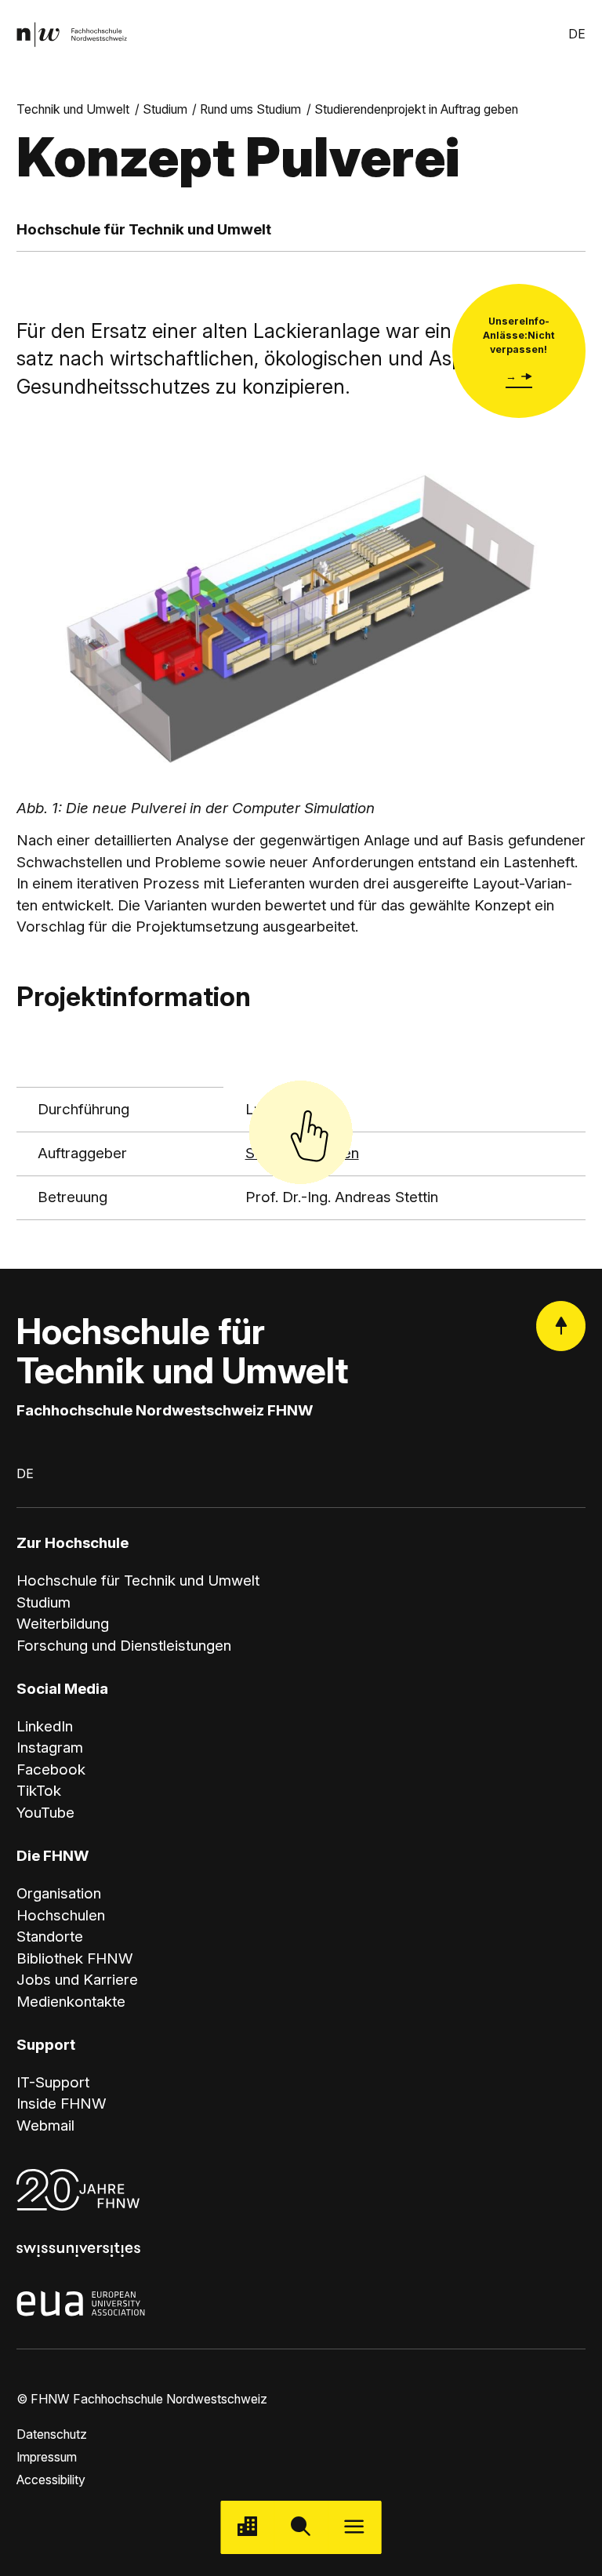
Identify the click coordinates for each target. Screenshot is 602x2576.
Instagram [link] (50, 1748)
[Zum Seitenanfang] (561, 1326)
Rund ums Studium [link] (250, 109)
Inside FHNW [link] (62, 2104)
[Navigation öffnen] (354, 2527)
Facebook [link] (51, 1769)
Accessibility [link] (51, 2480)
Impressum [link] (47, 2457)
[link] (72, 35)
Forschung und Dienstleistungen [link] (124, 1646)
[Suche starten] (301, 2527)
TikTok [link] (39, 1791)
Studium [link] (165, 109)
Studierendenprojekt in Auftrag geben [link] (416, 109)
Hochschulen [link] (61, 1915)
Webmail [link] (45, 2125)
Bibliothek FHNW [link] (75, 1958)
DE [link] (577, 34)
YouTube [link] (45, 1813)
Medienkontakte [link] (71, 2002)
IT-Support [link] (53, 2082)
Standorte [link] (50, 1937)
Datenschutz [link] (52, 2434)
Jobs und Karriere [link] (77, 1980)
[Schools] (248, 2527)
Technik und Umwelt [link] (73, 109)
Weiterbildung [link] (63, 1624)
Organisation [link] (59, 1893)
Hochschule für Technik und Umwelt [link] (138, 1580)
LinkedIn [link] (45, 1726)
